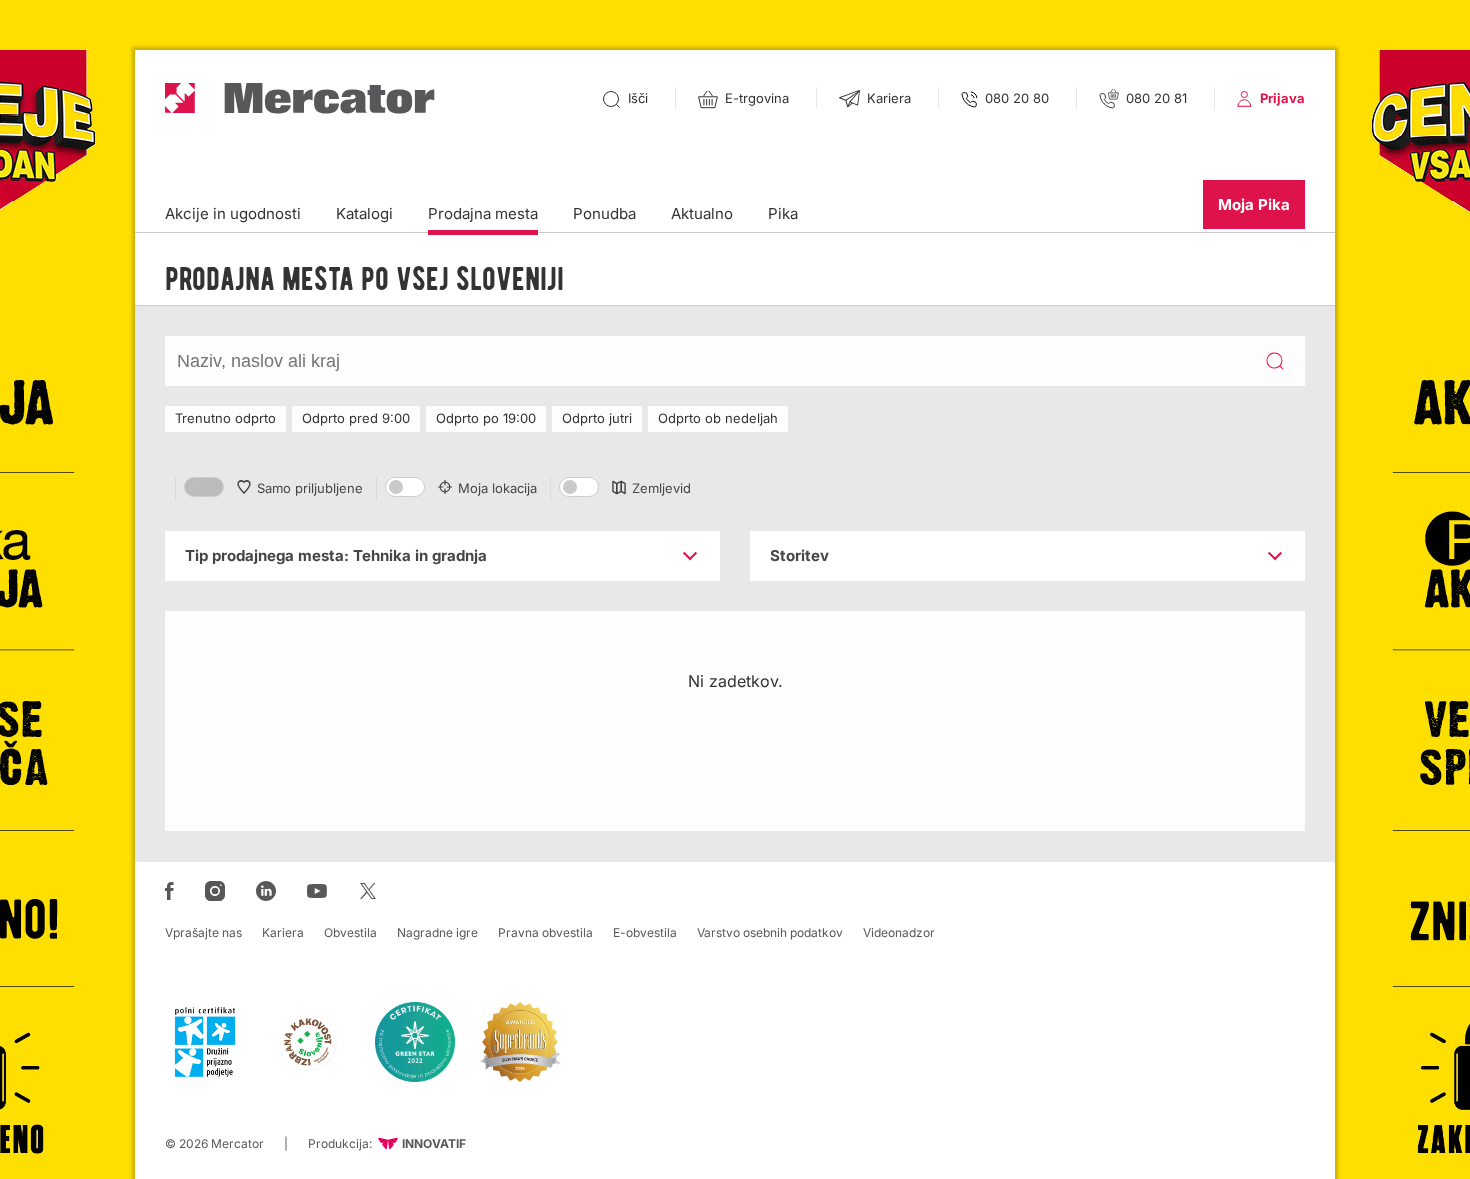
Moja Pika (1254, 204)
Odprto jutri (597, 418)
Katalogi (364, 213)
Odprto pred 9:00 (356, 418)
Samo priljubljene (310, 488)
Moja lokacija (497, 488)
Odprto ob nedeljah (718, 418)
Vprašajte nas (203, 932)
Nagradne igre (437, 932)
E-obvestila (645, 932)
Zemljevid (661, 488)
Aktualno (702, 213)
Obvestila (350, 932)
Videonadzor (899, 932)
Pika (783, 213)
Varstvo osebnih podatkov (770, 932)
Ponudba (604, 213)
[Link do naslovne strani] (300, 98)
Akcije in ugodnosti (233, 213)
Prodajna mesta (483, 213)
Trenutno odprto (225, 418)
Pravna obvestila (545, 932)
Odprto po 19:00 (486, 418)
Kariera (283, 932)
